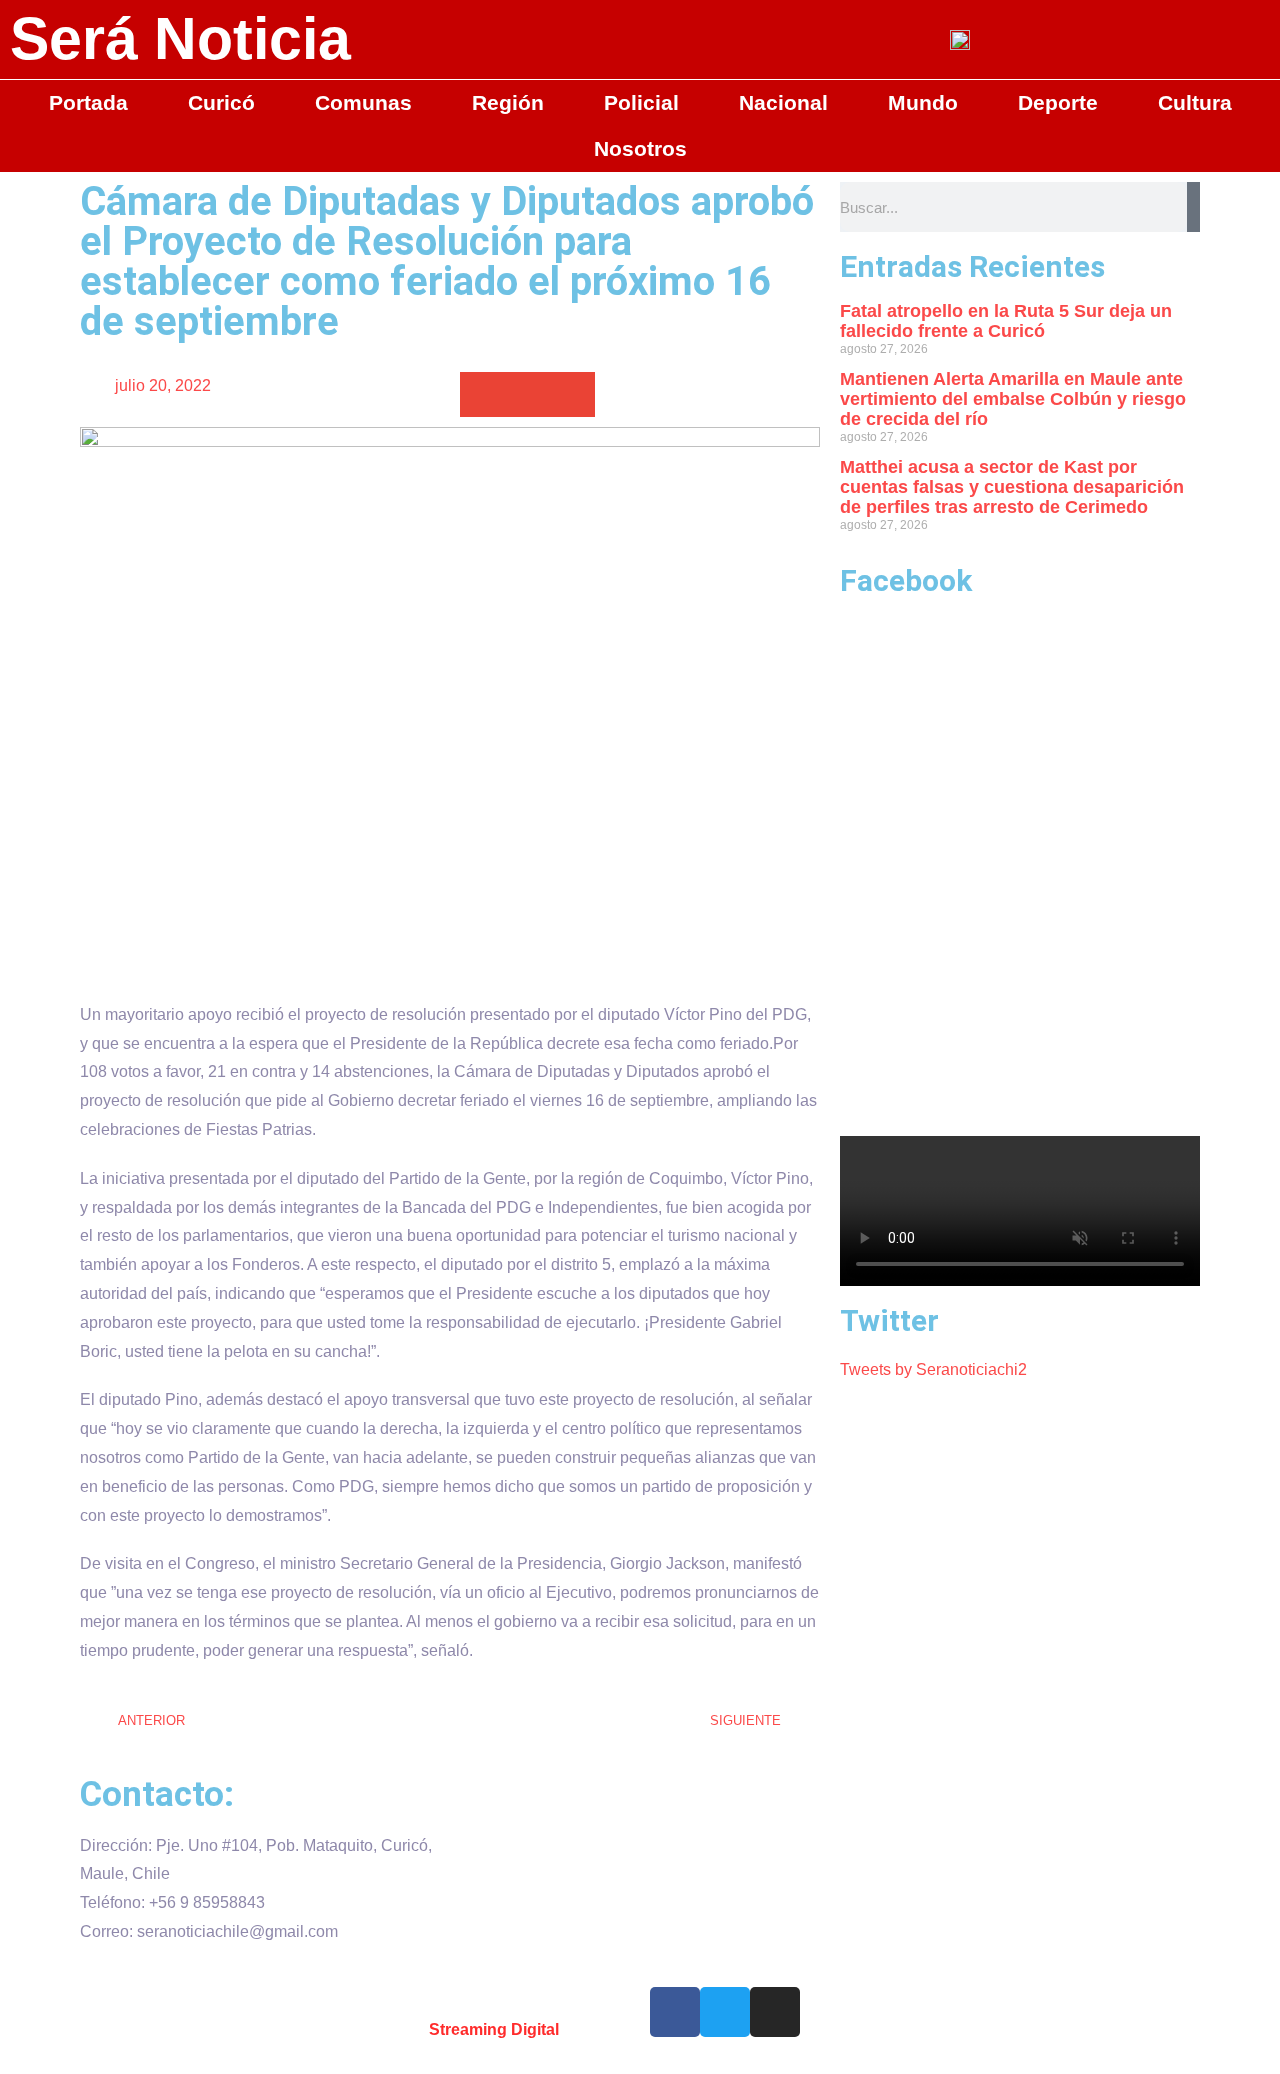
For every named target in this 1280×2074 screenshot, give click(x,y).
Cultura (1195, 102)
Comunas (363, 102)
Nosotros (640, 148)
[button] (482, 394)
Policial (641, 102)
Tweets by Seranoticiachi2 (933, 1369)
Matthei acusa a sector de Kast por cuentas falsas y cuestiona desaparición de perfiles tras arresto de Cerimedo (1012, 487)
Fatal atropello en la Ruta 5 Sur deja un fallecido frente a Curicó (1006, 321)
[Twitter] (725, 2012)
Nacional (783, 102)
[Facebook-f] (675, 2012)
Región (508, 102)
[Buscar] (1193, 207)
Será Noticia (180, 39)
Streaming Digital (494, 2029)
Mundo (923, 102)
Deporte (1058, 102)
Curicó (221, 102)
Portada (88, 102)
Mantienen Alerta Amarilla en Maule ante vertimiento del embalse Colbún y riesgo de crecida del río (1013, 399)
